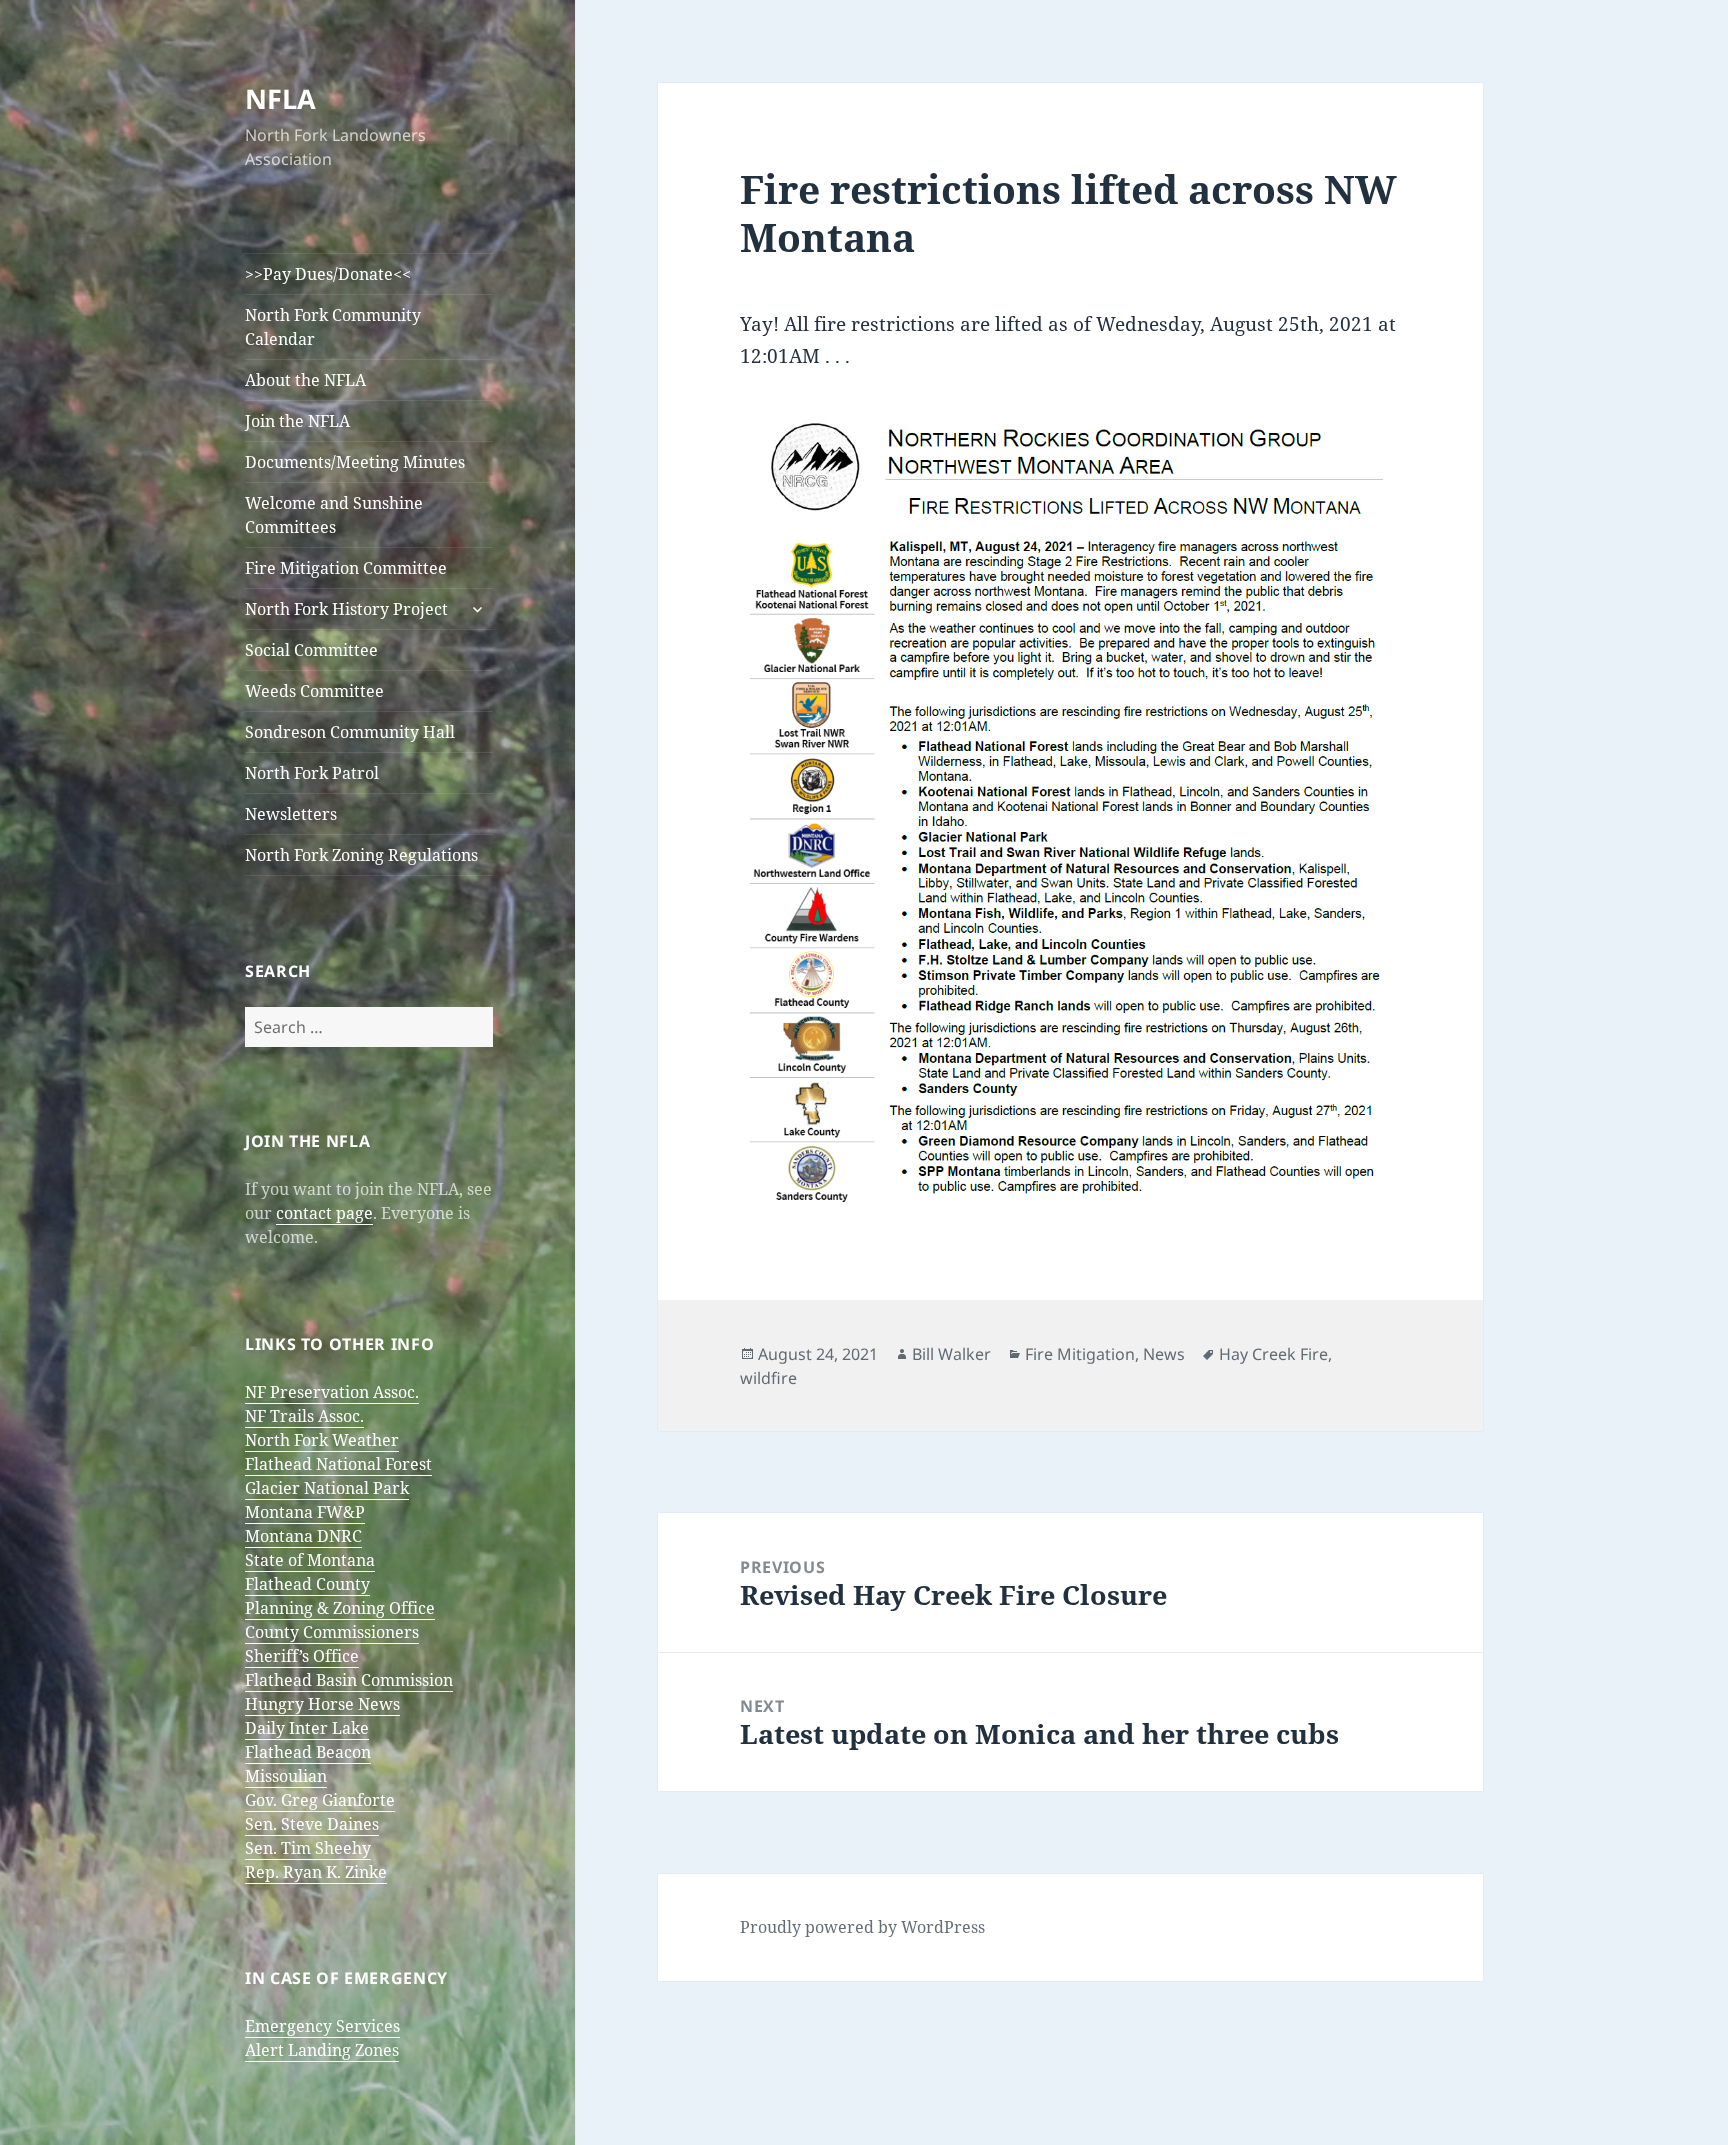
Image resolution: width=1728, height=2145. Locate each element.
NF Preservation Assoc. (332, 1392)
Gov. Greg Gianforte (320, 1800)
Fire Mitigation (1080, 1354)
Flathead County (307, 1584)
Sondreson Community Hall (350, 732)
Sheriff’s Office (302, 1656)
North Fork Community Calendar (333, 327)
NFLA (280, 98)
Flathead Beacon (308, 1752)
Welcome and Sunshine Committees (334, 515)
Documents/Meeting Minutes (355, 462)
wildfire (768, 1378)
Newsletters (291, 814)
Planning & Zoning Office (340, 1608)
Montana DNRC (303, 1536)
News (1164, 1354)
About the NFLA (305, 380)
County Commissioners (332, 1632)
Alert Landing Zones (322, 2050)
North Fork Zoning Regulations (361, 855)
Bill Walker (951, 1354)
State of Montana (310, 1560)
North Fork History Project (346, 609)
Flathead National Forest (338, 1464)
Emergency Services (322, 2026)
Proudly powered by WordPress (862, 1927)
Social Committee (311, 650)
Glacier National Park (327, 1488)
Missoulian (286, 1776)
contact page (324, 1213)
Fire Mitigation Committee (346, 568)
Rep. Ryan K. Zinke (316, 1872)
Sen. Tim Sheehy (308, 1848)
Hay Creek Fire (1273, 1354)
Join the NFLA (297, 421)
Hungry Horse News (322, 1704)
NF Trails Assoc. (304, 1416)
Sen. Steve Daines (312, 1824)
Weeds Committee (314, 691)
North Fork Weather (322, 1440)
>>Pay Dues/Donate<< (328, 274)
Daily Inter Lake (307, 1728)
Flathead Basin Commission (349, 1680)
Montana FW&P (305, 1512)
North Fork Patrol (312, 773)
